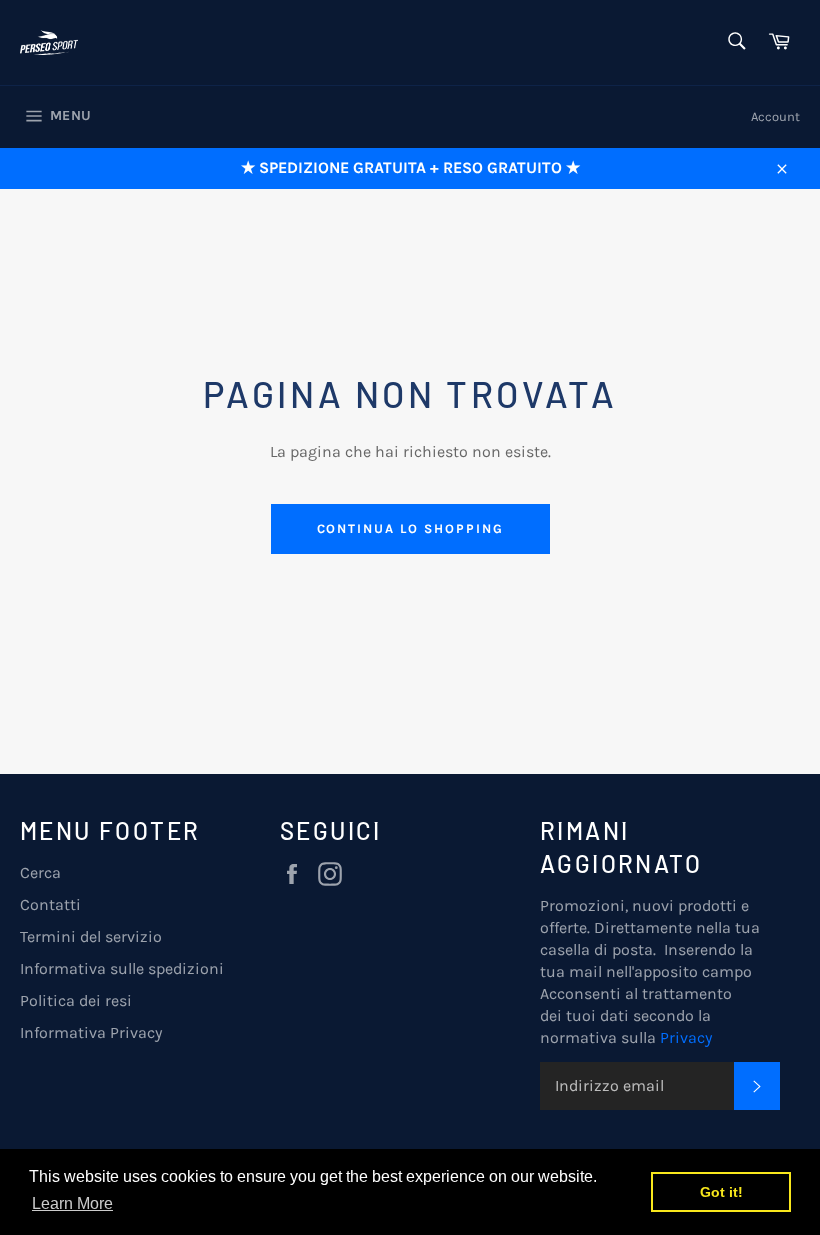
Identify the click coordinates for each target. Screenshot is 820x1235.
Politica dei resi (76, 1000)
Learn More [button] (72, 1203)
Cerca (40, 872)
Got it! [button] (721, 1192)
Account (775, 116)
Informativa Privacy (91, 1032)
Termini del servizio (91, 936)
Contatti (50, 904)
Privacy (686, 1037)
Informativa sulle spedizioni (122, 968)
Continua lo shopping (410, 528)
